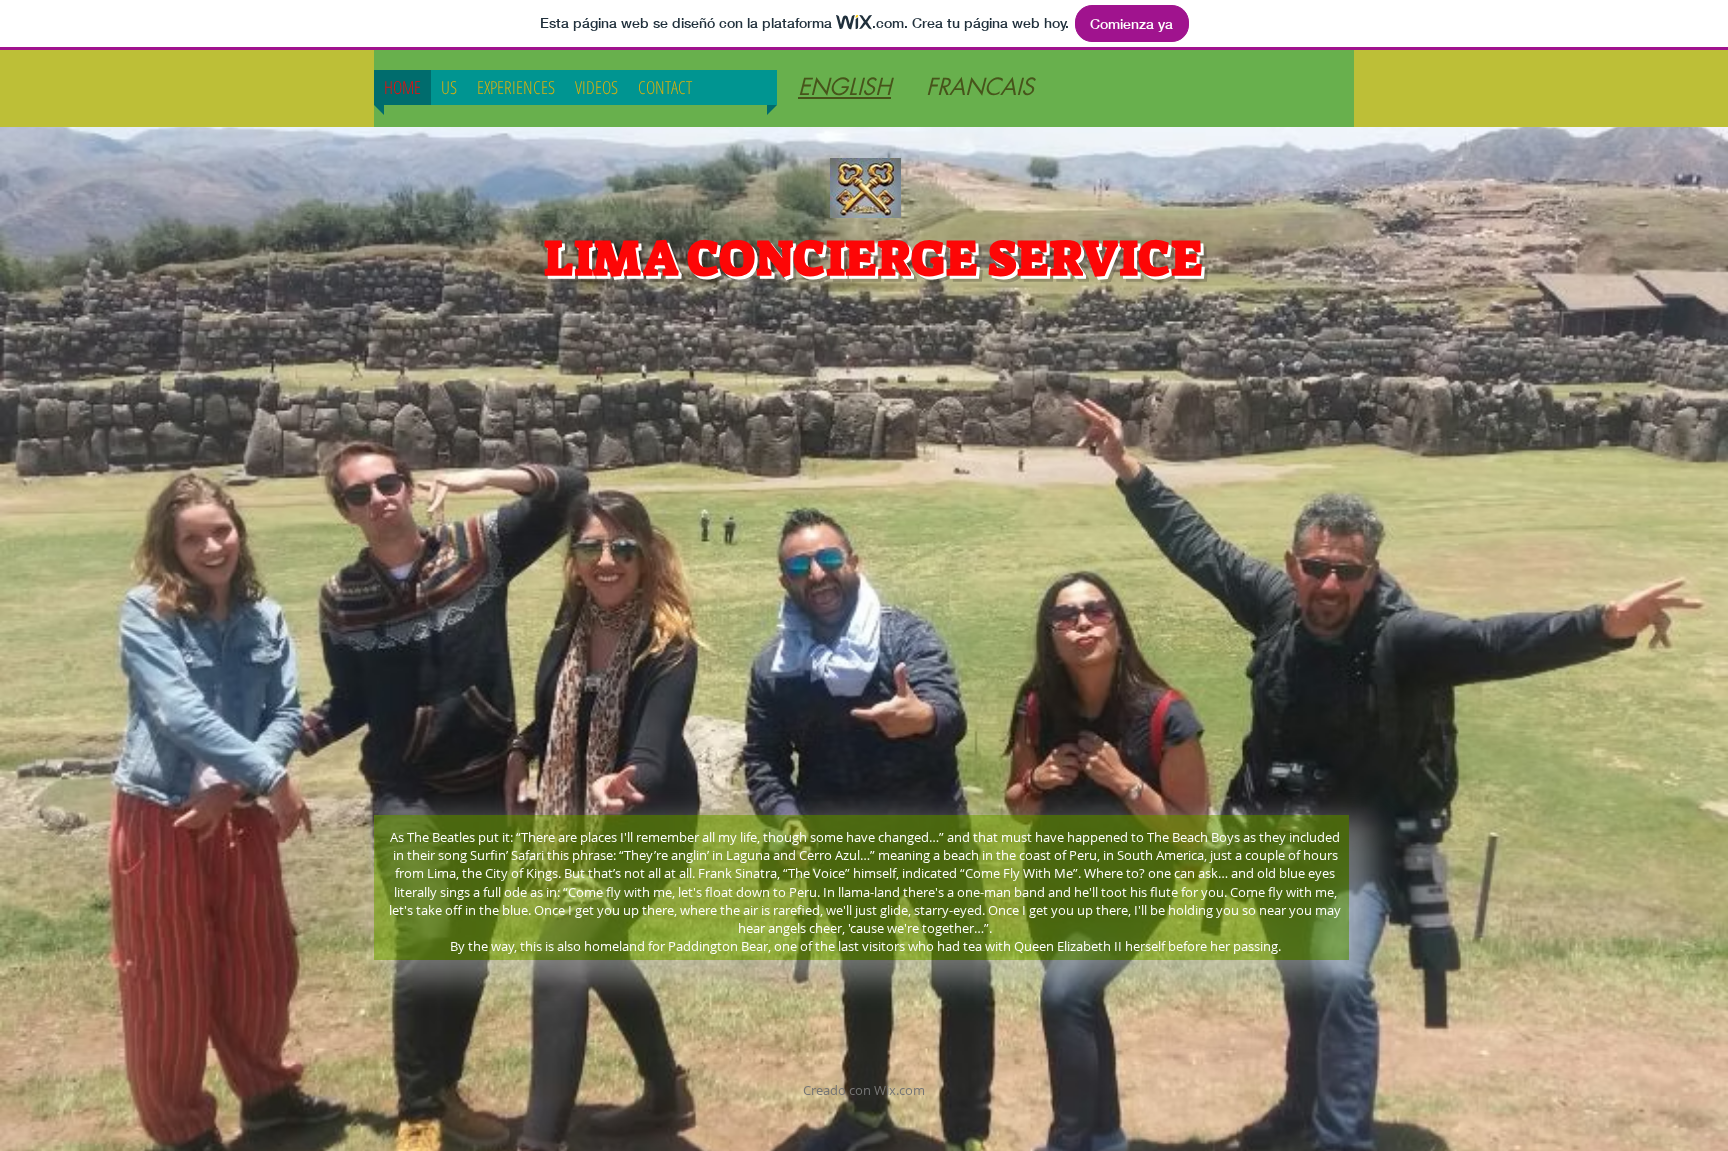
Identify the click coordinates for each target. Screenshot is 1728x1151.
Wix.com (899, 1090)
